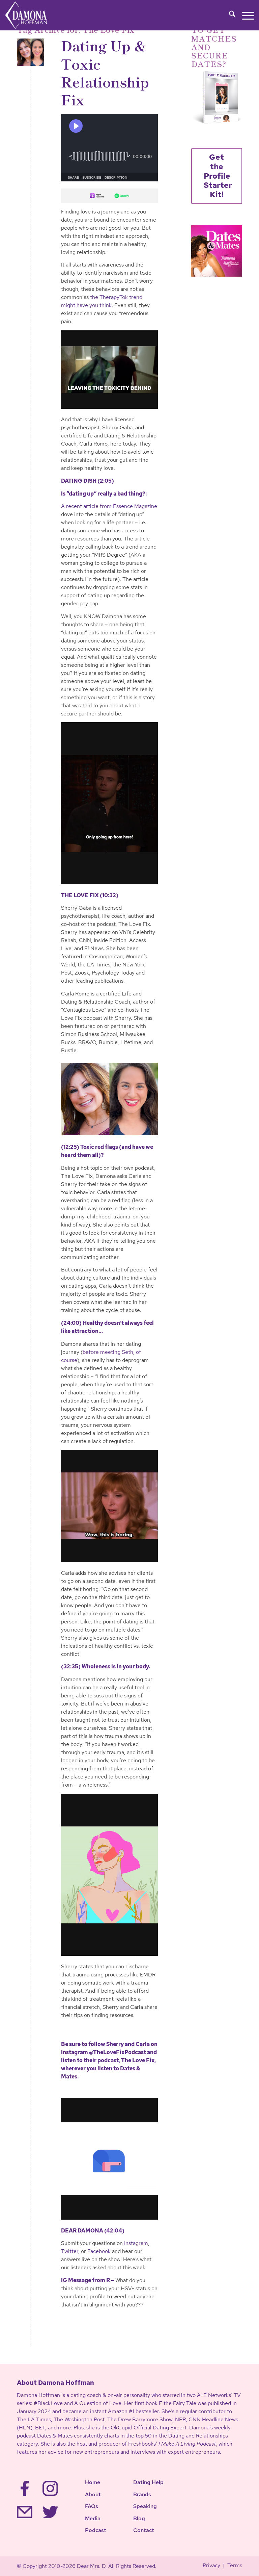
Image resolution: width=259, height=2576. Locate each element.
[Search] (229, 15)
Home (93, 2482)
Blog (139, 2518)
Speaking (145, 2506)
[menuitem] (229, 15)
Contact (144, 2530)
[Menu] (245, 15)
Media (93, 2518)
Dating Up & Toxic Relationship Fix (105, 72)
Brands (142, 2494)
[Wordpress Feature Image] (31, 52)
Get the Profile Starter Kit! (218, 176)
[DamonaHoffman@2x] (33, 15)
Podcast (96, 2530)
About (93, 2494)
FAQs (92, 2506)
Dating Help (148, 2482)
